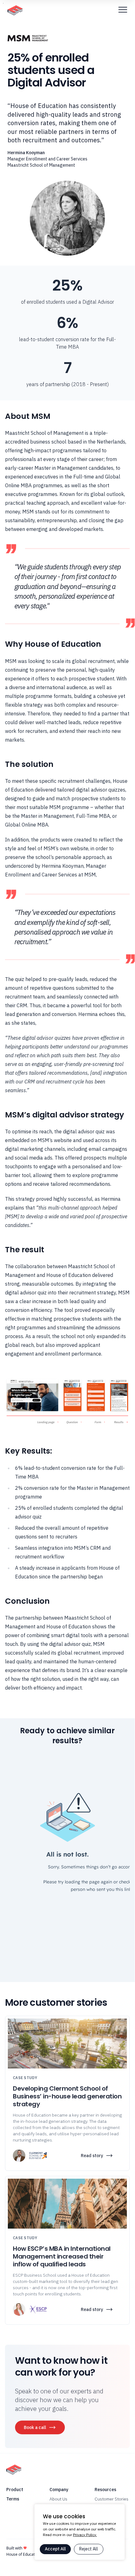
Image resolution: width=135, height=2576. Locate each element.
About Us (58, 2499)
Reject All (89, 2549)
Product (15, 2490)
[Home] (15, 10)
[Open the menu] (123, 9)
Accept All (55, 2549)
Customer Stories (112, 2499)
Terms (13, 2499)
